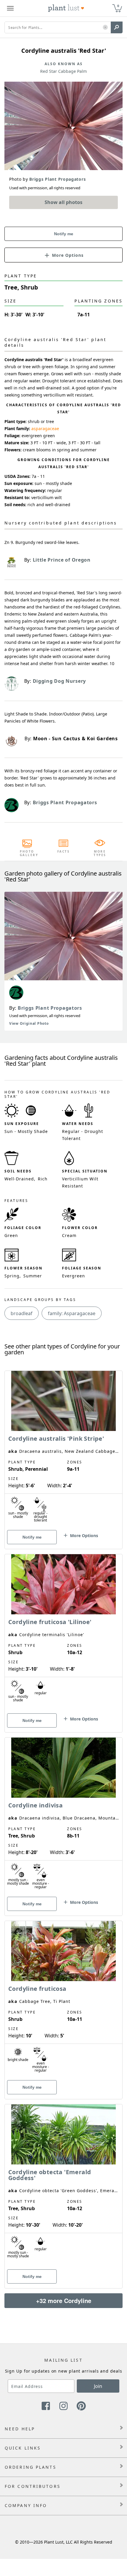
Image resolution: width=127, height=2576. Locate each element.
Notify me (64, 234)
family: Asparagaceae (72, 1313)
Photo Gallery (27, 853)
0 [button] (118, 6)
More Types (100, 853)
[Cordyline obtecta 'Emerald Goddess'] (63, 2186)
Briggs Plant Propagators (50, 1008)
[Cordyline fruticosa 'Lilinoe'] (63, 1633)
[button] (105, 28)
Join (98, 2386)
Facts (64, 851)
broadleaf (22, 1313)
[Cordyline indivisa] (63, 1816)
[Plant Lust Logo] (66, 8)
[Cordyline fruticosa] (63, 2000)
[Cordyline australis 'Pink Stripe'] (63, 1450)
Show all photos (63, 202)
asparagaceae (45, 428)
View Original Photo (29, 1023)
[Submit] (117, 27)
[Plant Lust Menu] (10, 8)
